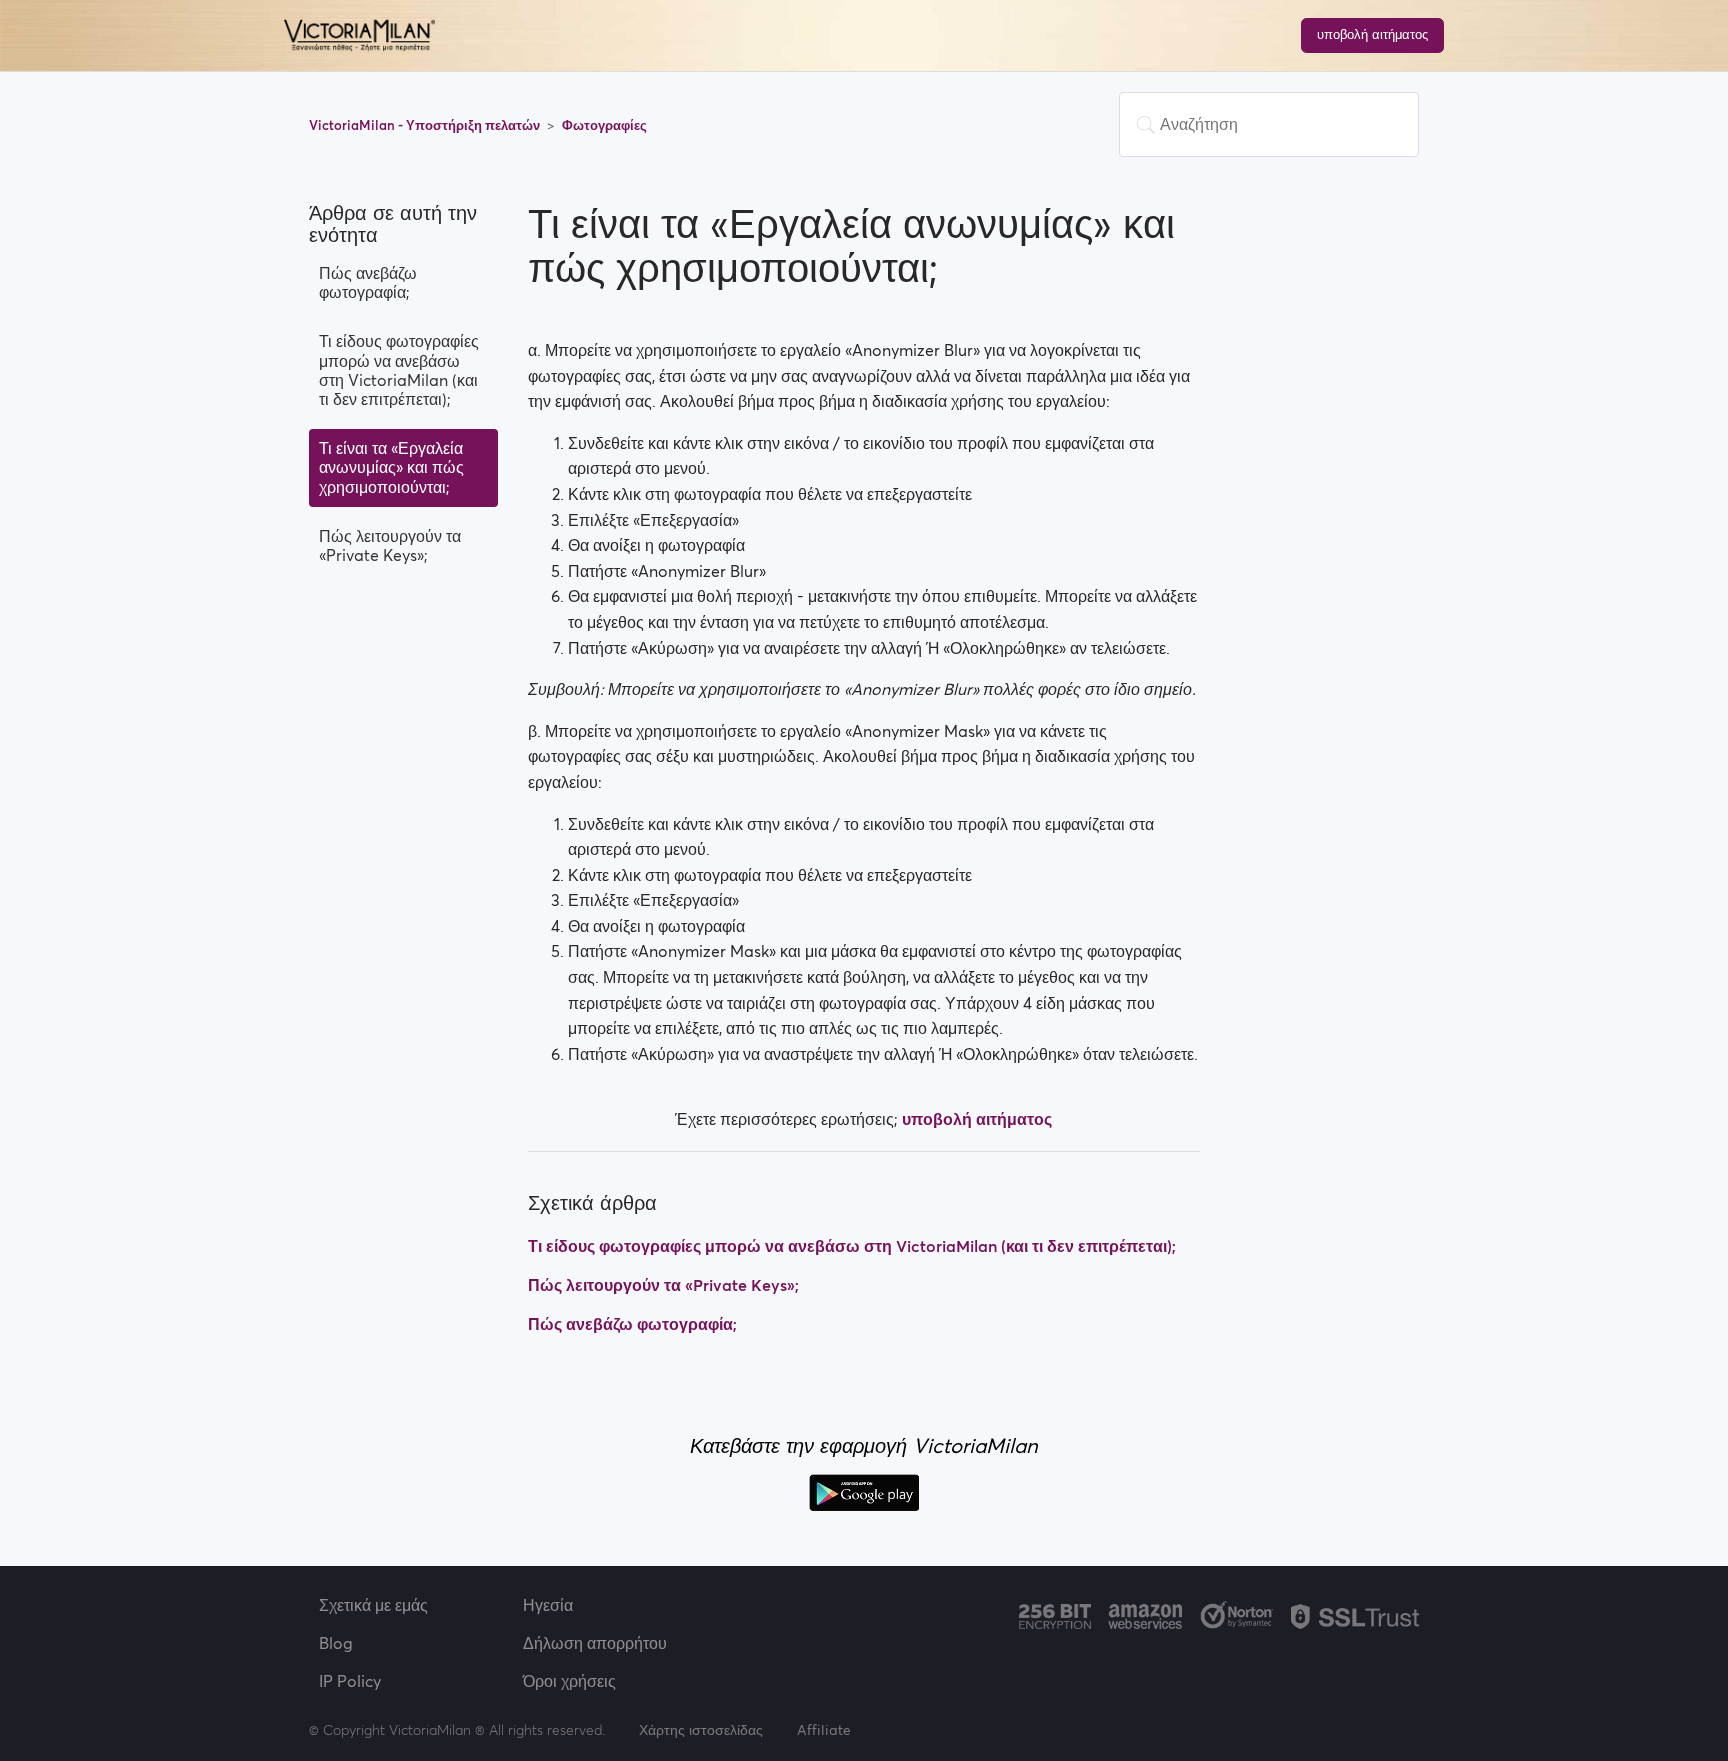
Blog (336, 1643)
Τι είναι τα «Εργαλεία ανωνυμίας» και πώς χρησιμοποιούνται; (391, 467)
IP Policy (350, 1681)
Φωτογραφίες (604, 125)
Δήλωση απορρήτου (595, 1643)
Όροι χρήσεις (569, 1681)
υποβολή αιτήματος (1372, 34)
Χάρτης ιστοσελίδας (701, 1730)
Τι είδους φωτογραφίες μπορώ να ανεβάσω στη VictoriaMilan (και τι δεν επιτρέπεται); (399, 370)
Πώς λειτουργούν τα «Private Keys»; (390, 545)
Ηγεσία (548, 1605)
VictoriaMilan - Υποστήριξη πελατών (426, 125)
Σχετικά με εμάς (373, 1605)
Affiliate (824, 1730)
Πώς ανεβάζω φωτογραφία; (368, 282)
